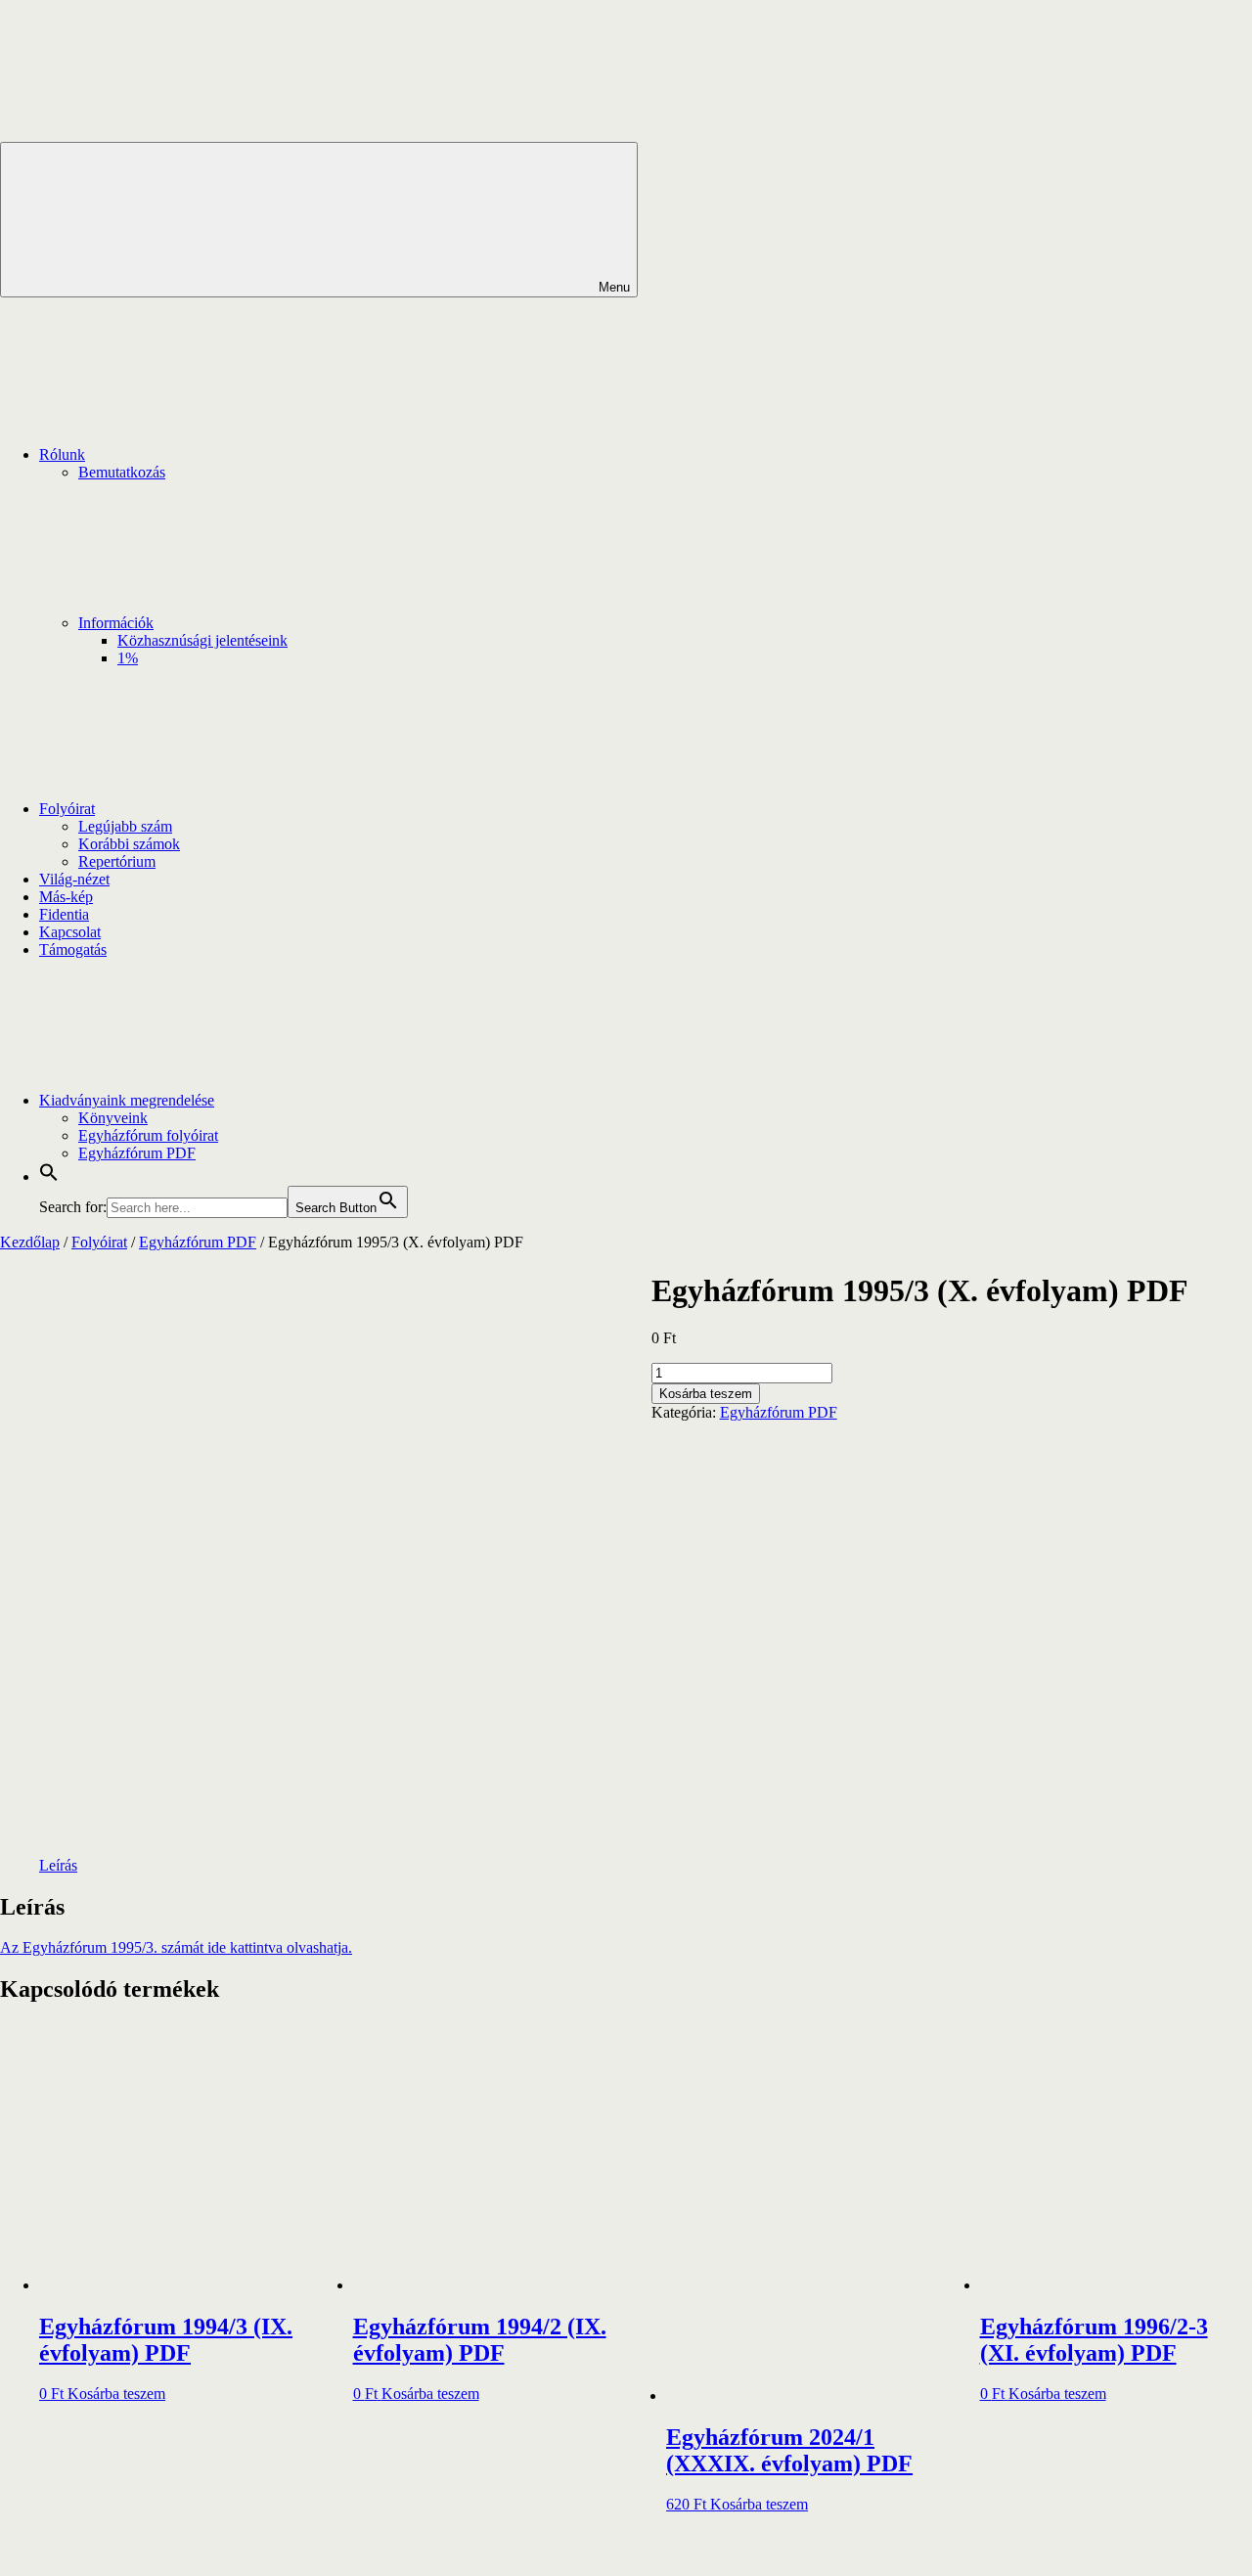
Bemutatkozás (122, 472)
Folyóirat (67, 809)
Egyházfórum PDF (137, 1153)
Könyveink (113, 1118)
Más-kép (66, 897)
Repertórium (117, 861)
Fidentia (64, 914)
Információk (116, 623)
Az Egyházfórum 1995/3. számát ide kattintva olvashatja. (176, 1947)
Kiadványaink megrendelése (127, 1100)
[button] (49, 1176)
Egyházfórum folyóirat (148, 1135)
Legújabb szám (125, 826)
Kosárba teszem (706, 1394)
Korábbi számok (129, 844)
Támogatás (73, 949)
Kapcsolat (70, 932)
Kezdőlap (30, 1242)
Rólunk (62, 454)
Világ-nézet (74, 879)
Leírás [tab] (58, 1865)
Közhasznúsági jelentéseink (202, 640)
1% (128, 658)
